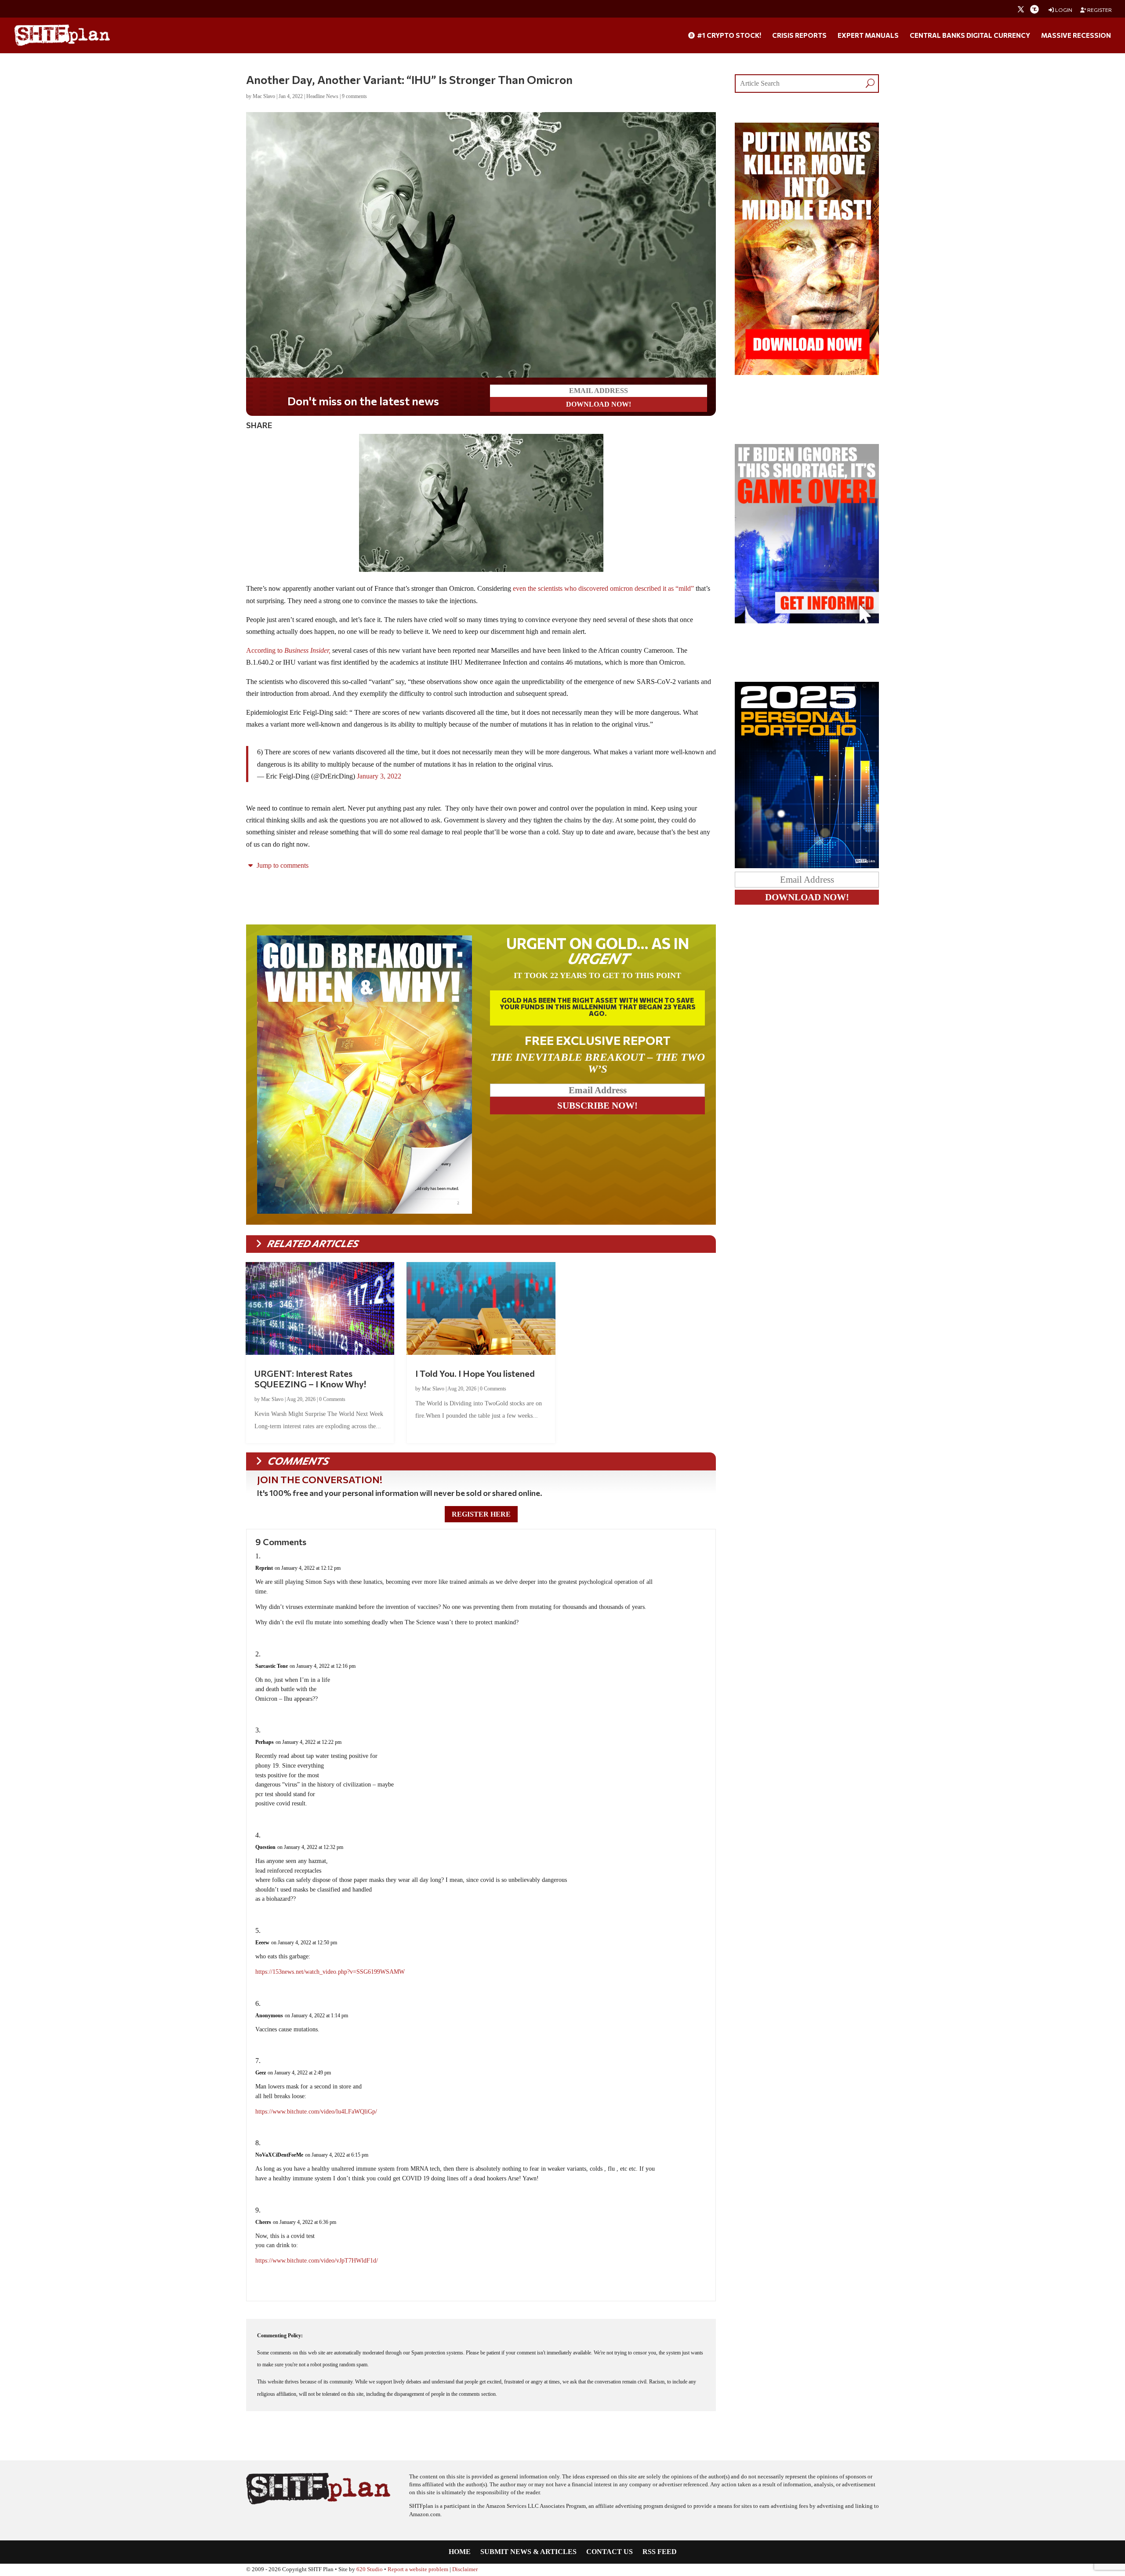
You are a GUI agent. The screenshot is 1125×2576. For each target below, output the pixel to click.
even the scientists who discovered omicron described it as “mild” (603, 588)
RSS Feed (660, 2552)
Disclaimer (465, 2569)
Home (460, 2552)
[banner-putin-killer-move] (807, 373)
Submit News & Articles (528, 2552)
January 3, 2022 (379, 776)
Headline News (322, 96)
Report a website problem (418, 2569)
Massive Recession (1076, 36)
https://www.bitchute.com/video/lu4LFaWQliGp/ (316, 2112)
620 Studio (370, 2569)
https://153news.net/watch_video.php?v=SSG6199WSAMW (330, 1972)
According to (288, 650)
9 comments (354, 96)
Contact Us (610, 2552)
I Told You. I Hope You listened (475, 1373)
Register (1099, 10)
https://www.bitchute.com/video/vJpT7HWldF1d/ (317, 2261)
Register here (481, 1514)
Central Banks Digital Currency (970, 36)
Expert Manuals (868, 36)
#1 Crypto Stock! (728, 36)
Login (1063, 10)
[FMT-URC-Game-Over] (807, 621)
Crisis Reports (799, 36)
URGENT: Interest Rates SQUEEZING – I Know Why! (310, 1379)
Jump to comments (282, 865)
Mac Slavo (264, 96)
